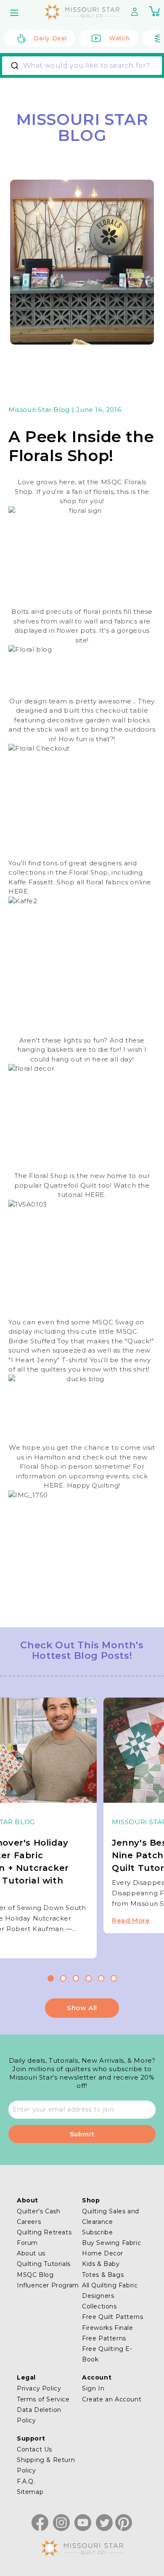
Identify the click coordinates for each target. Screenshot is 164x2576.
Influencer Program (48, 2285)
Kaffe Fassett (31, 882)
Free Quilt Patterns (112, 2317)
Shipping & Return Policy (46, 2465)
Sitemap (30, 2492)
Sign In (93, 2388)
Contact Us (34, 2449)
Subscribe (97, 2232)
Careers (29, 2222)
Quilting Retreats (44, 2232)
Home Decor (103, 2253)
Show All (82, 2008)
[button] (15, 13)
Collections (99, 2306)
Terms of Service (43, 2399)
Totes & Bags (103, 2275)
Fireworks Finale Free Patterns (108, 2333)
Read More (131, 1920)
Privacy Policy (39, 2388)
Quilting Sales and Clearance (111, 2217)
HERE (18, 891)
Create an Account (112, 2399)
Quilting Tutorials (44, 2264)
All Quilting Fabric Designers (110, 2291)
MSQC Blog (35, 2275)
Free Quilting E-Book (107, 2354)
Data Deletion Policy (39, 2415)
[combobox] (82, 66)
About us (31, 2253)
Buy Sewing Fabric (111, 2243)
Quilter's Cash (38, 2211)
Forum (27, 2243)
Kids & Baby (101, 2264)
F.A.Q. (26, 2481)
